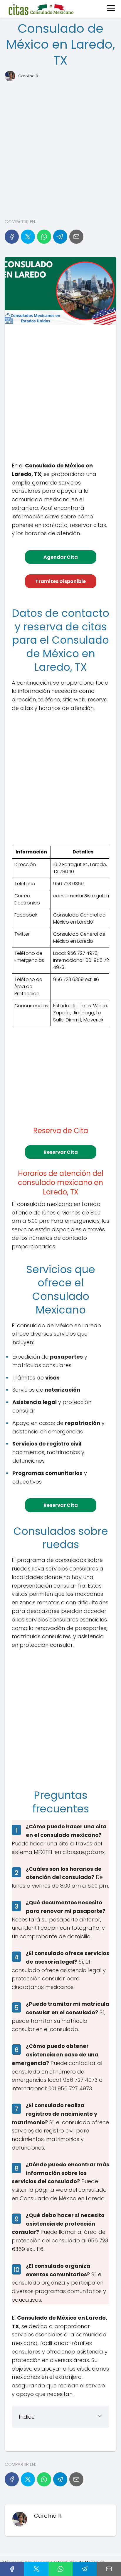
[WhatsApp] (44, 237)
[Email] (76, 237)
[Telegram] (60, 237)
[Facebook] (12, 237)
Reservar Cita (61, 1152)
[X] (28, 237)
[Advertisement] (60, 149)
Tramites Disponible (60, 581)
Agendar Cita (61, 557)
